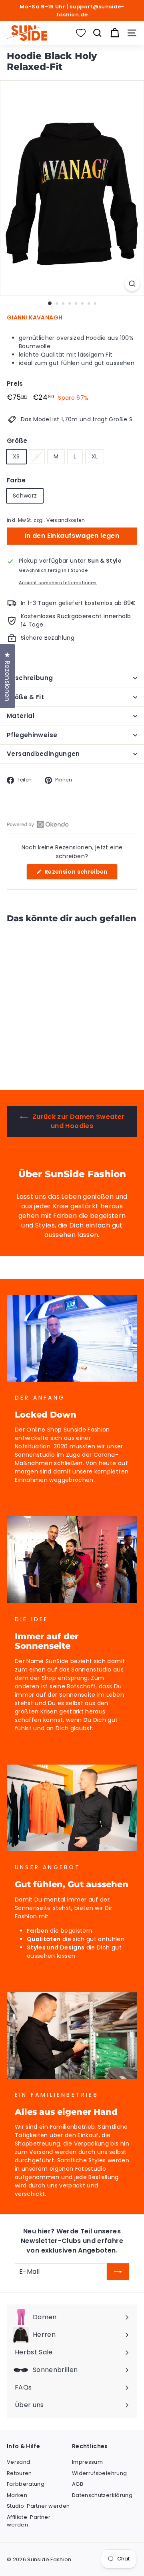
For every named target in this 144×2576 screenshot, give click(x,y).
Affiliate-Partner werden (29, 2521)
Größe (17, 441)
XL (95, 456)
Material (21, 716)
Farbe (16, 480)
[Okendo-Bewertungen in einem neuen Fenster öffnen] (38, 824)
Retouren (19, 2473)
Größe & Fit (25, 697)
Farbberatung (26, 2484)
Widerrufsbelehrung (99, 2473)
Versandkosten (66, 520)
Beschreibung (30, 678)
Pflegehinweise (32, 735)
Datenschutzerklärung (102, 2495)
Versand (18, 2462)
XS (16, 456)
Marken (17, 2495)
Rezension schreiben (80, 874)
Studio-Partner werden (38, 2506)
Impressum (87, 2462)
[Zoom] (132, 284)
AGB (78, 2484)
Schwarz (25, 496)
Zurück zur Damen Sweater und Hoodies (78, 1121)
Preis (15, 384)
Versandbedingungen (43, 754)
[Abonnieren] (118, 2272)
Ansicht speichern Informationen (58, 583)
